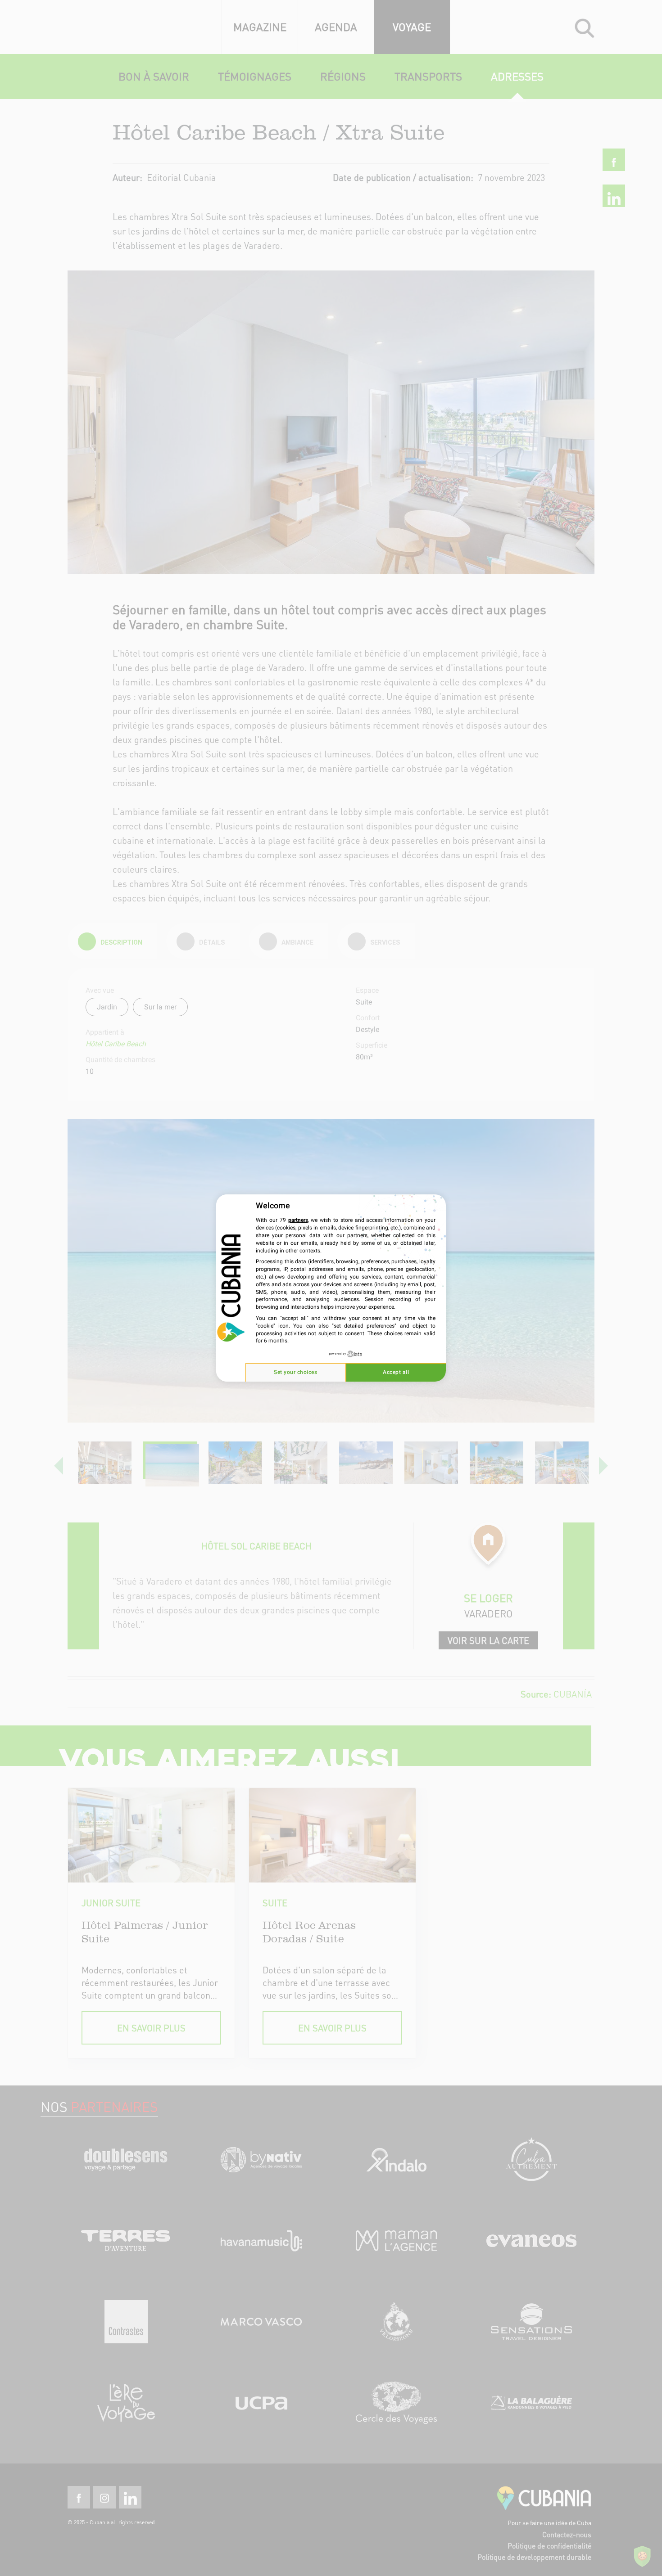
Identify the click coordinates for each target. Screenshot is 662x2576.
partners (298, 1220)
